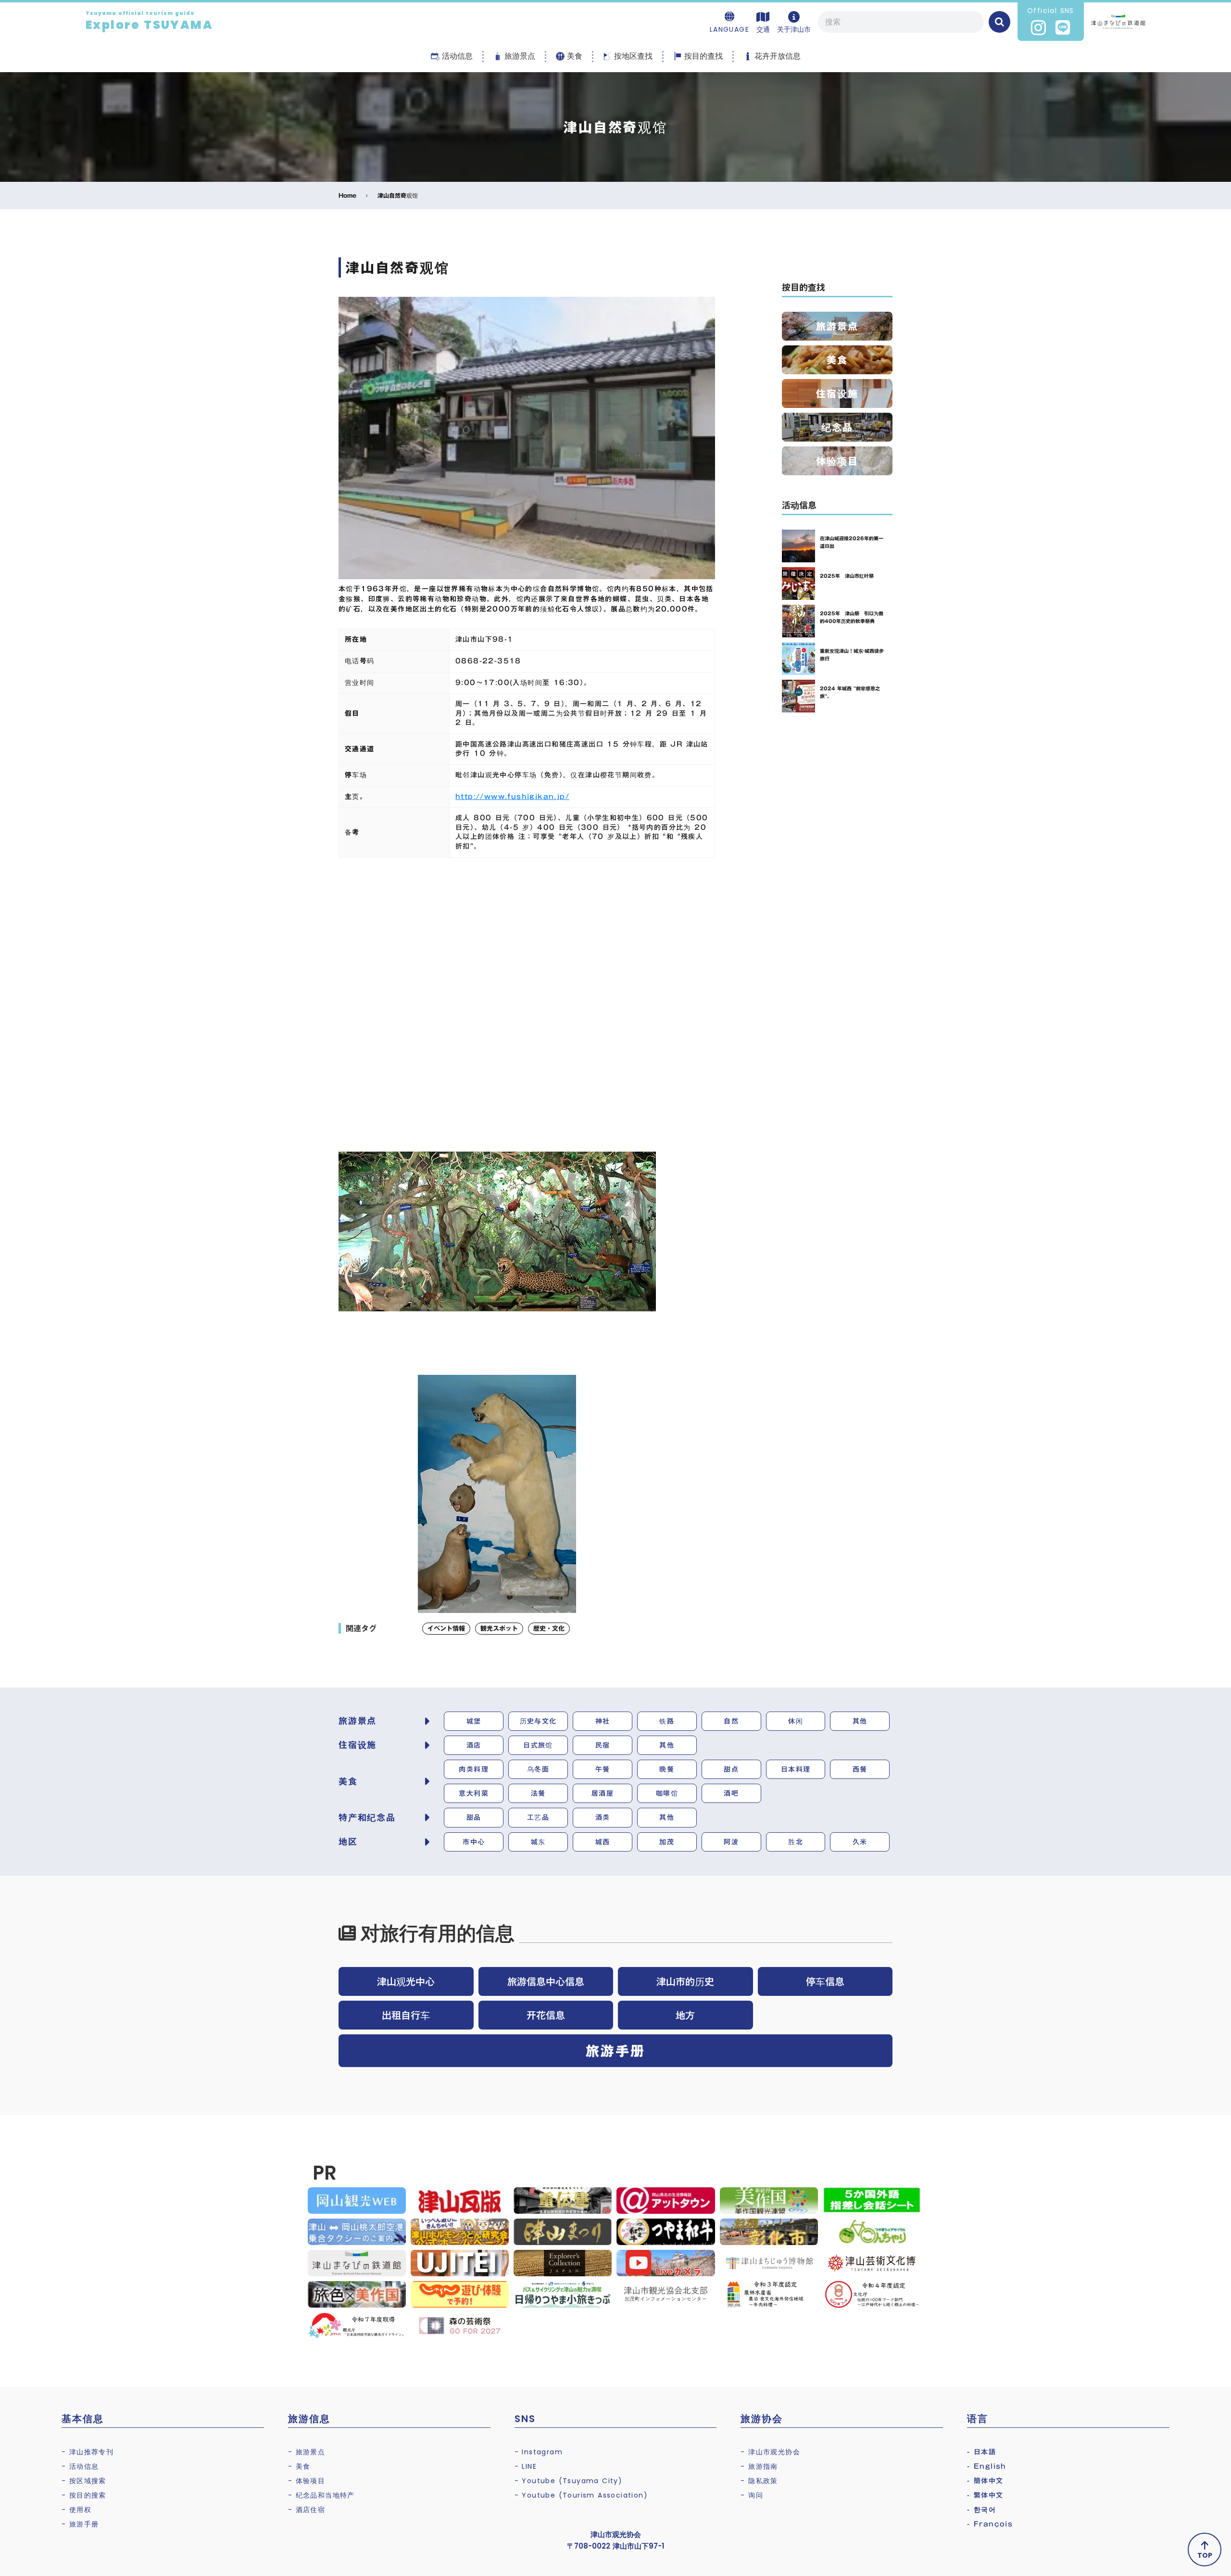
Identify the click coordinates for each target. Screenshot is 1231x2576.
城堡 (474, 1721)
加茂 (667, 1842)
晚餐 (667, 1769)
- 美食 (299, 2466)
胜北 (796, 1842)
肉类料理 (474, 1769)
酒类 (603, 1817)
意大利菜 (474, 1793)
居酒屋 (603, 1793)
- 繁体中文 (985, 2495)
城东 (538, 1842)
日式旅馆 (538, 1745)
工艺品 (538, 1817)
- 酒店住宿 (307, 2510)
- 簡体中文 (985, 2481)
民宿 (603, 1745)
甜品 (474, 1817)
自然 (731, 1721)
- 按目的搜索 (84, 2495)
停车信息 (825, 1981)
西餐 (860, 1769)
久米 (860, 1842)
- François (990, 2524)
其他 (860, 1721)
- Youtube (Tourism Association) (581, 2495)
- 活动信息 (80, 2466)
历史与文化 (538, 1721)
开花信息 (546, 2015)
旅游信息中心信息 (546, 1981)
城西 (603, 1842)
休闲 (796, 1721)
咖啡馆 (667, 1793)
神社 (603, 1721)
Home (347, 196)
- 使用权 (76, 2510)
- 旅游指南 (759, 2466)
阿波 (731, 1842)
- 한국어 (981, 2510)
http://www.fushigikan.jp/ (512, 797)
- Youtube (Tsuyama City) (569, 2481)
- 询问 (752, 2495)
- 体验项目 (307, 2481)
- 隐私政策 (759, 2481)
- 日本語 (981, 2452)
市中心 (474, 1842)
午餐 (603, 1769)
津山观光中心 (406, 1981)
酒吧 (731, 1793)
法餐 (538, 1793)
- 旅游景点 (307, 2452)
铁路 (667, 1721)
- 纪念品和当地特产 (321, 2495)
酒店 (474, 1745)
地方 (685, 2015)
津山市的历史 (685, 1981)
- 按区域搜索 (84, 2481)
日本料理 (796, 1769)
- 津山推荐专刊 (88, 2452)
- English (987, 2466)
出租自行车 (406, 2015)
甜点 (731, 1769)
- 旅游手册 (80, 2524)
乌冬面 (538, 1769)
